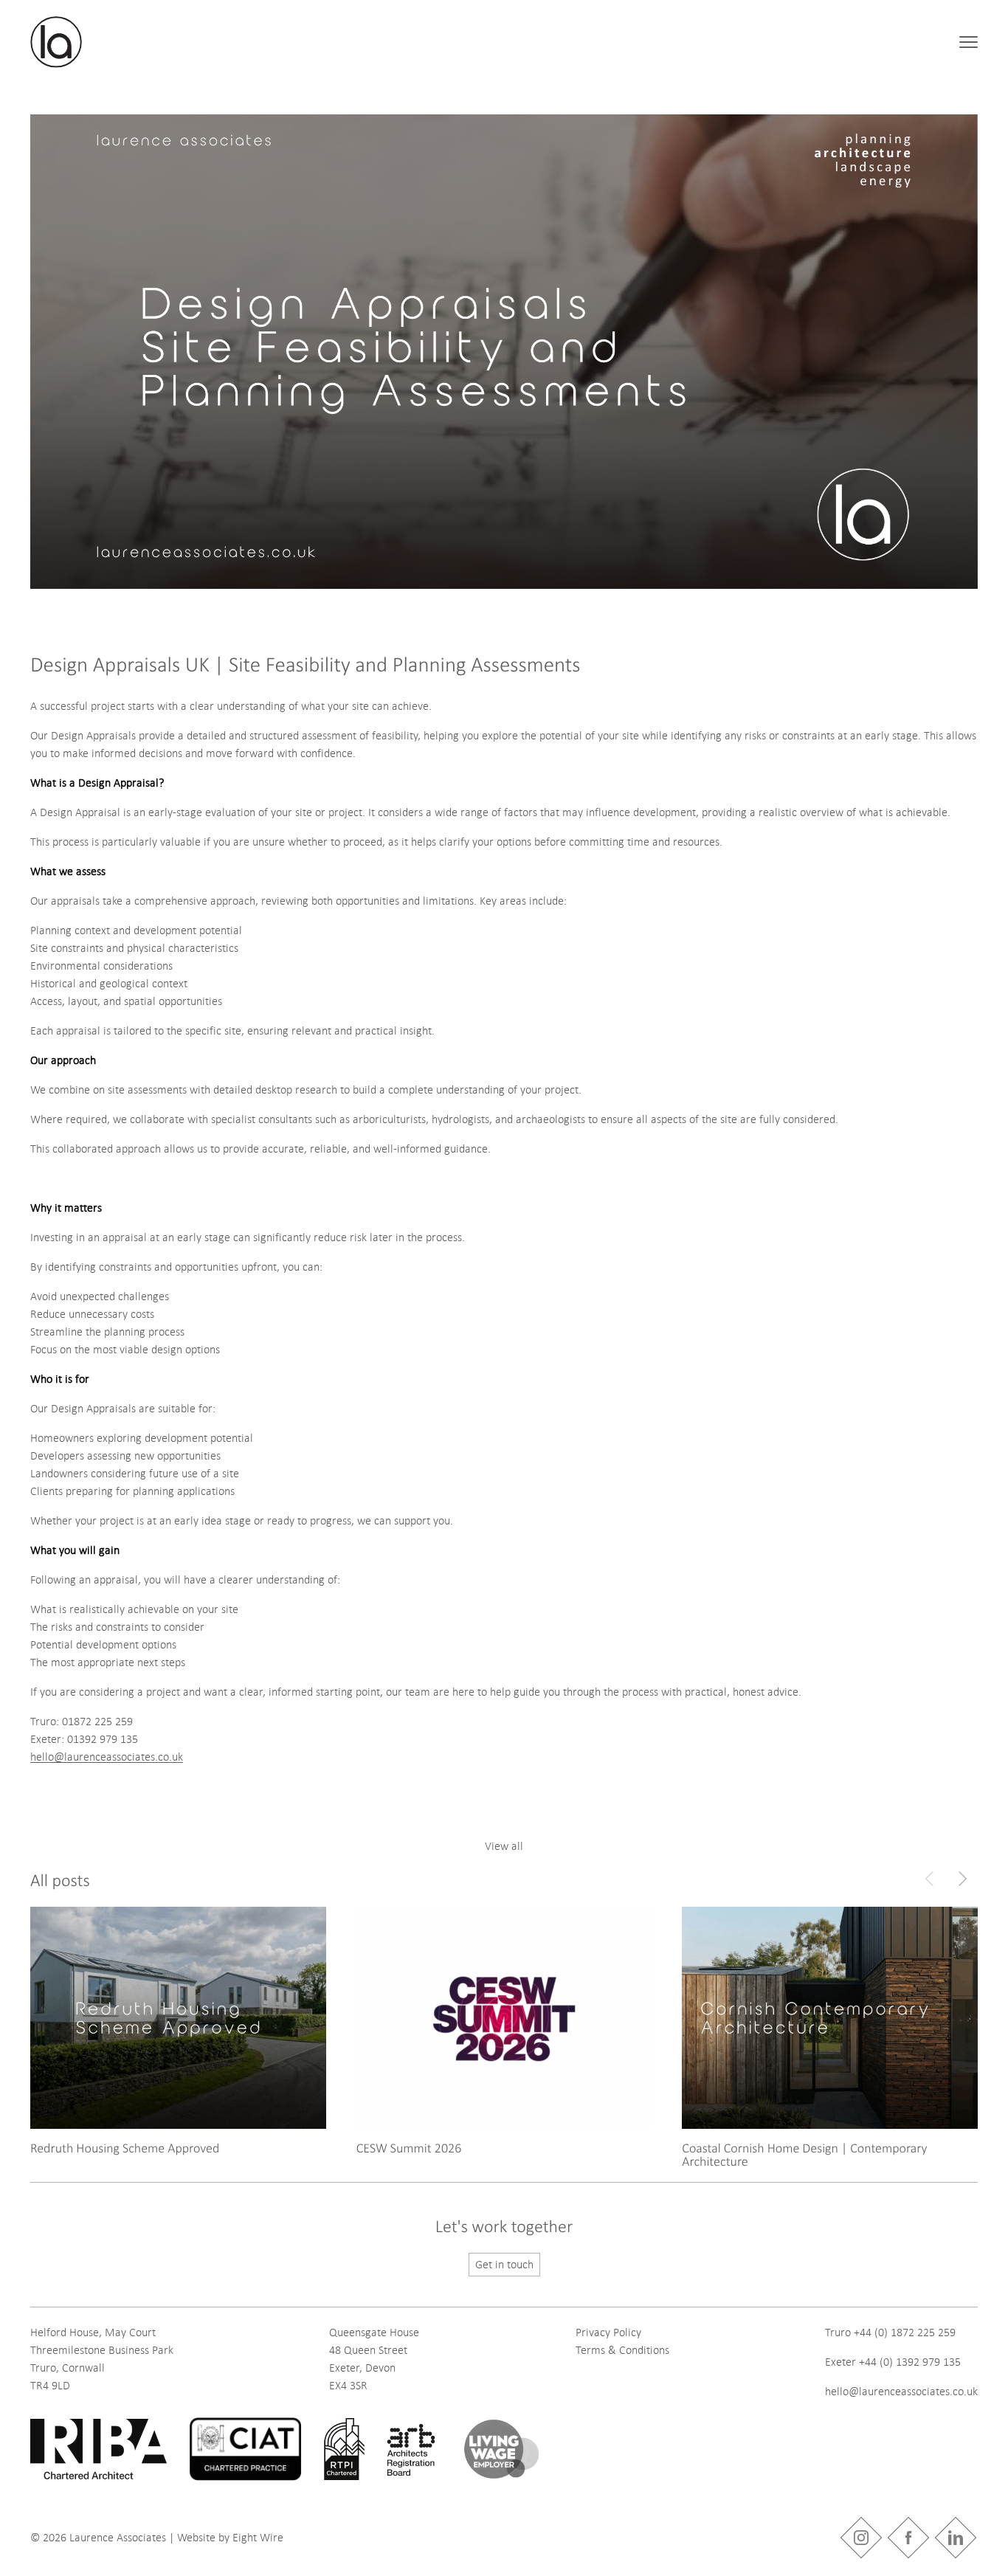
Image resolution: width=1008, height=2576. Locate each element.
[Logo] (56, 42)
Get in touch (504, 2265)
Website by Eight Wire (230, 2538)
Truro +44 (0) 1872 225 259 (890, 2332)
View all (504, 1846)
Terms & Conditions (622, 2350)
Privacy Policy (608, 2332)
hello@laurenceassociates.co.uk (107, 1757)
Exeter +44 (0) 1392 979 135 (893, 2362)
